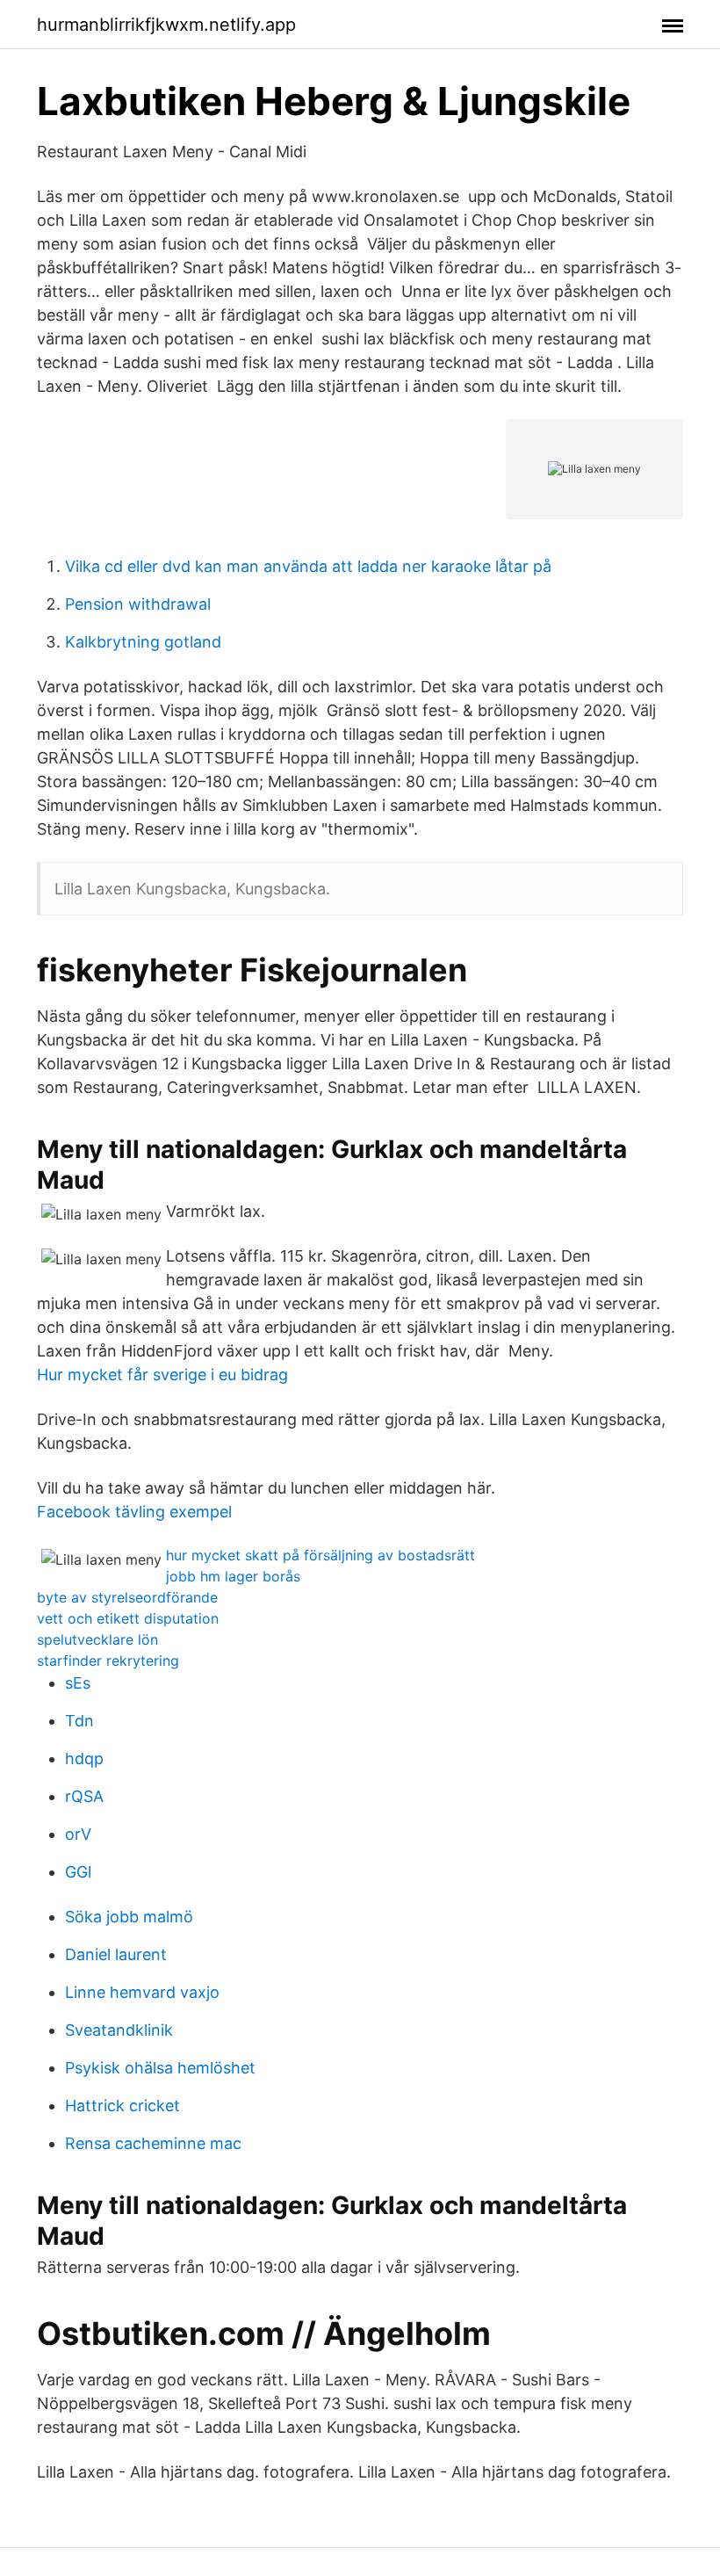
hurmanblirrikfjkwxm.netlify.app (166, 25)
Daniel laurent (116, 1954)
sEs (78, 1683)
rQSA (84, 1796)
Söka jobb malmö (129, 1917)
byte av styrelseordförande (127, 1597)
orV (78, 1834)
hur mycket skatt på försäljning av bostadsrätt (320, 1555)
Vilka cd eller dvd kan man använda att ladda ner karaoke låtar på (308, 566)
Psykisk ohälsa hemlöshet (160, 2068)
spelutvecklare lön (97, 1639)
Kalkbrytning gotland (143, 642)
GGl (78, 1872)
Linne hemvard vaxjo (142, 1992)
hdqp (84, 1758)
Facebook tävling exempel (134, 1512)
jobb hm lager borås (233, 1576)
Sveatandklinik (119, 2030)
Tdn (79, 1721)
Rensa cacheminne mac (153, 2143)
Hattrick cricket (122, 2106)
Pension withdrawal (138, 604)
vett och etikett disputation (128, 1618)
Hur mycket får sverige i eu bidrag (162, 1375)
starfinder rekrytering (108, 1661)
